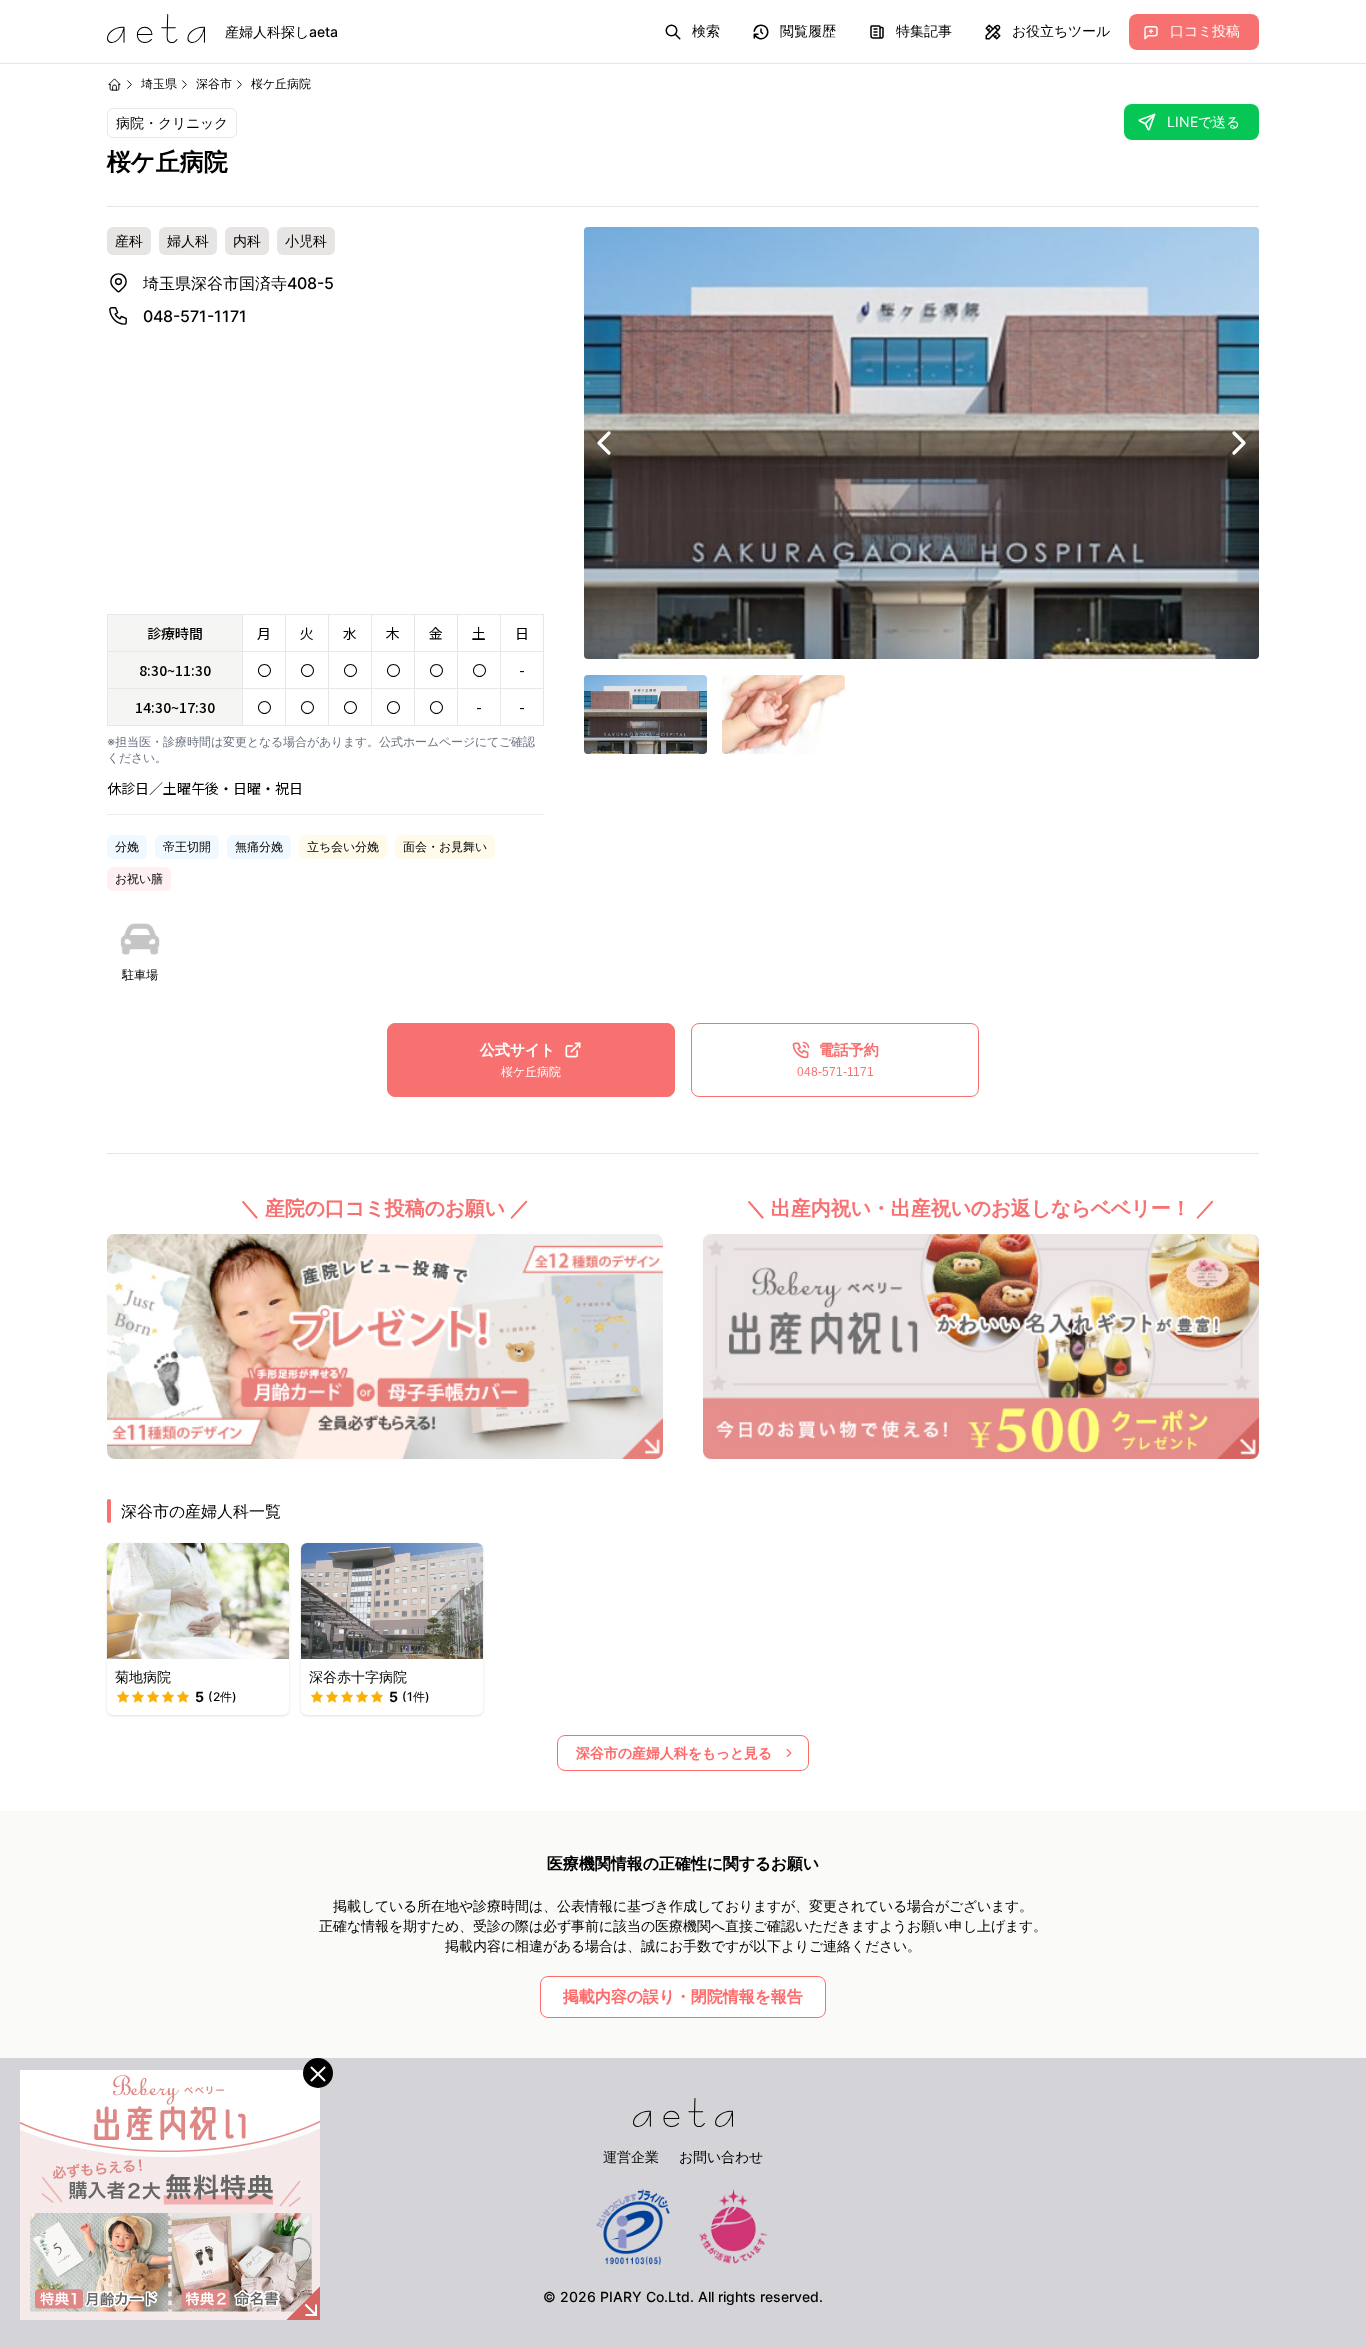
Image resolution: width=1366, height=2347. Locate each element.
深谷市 (214, 83)
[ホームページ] (114, 84)
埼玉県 (159, 83)
